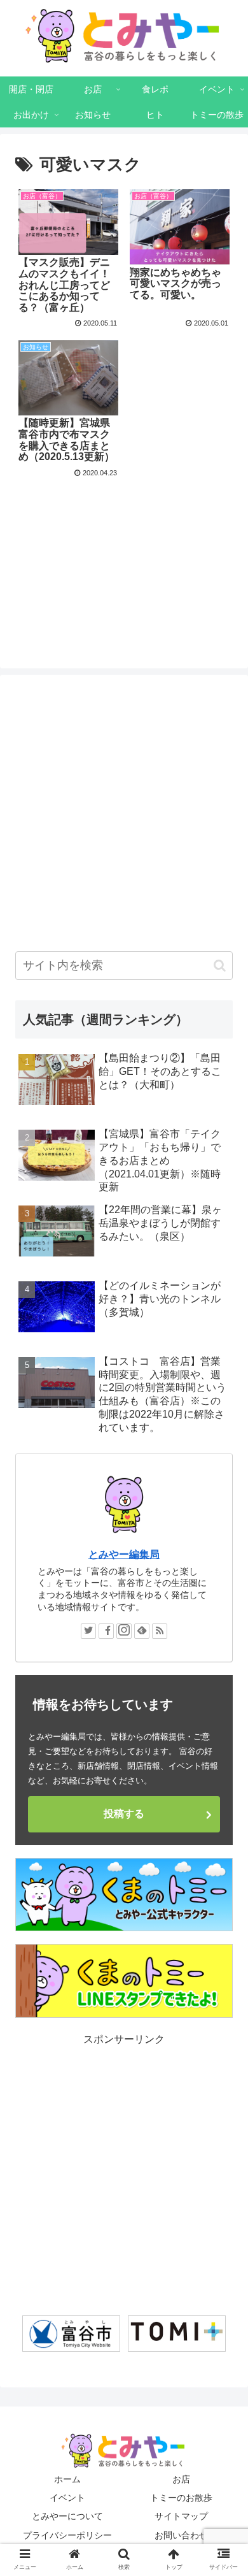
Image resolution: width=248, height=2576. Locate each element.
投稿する (124, 1814)
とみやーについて (67, 2516)
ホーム (67, 2479)
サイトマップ (181, 2516)
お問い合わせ (181, 2535)
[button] (220, 966)
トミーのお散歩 (181, 2498)
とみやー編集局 (124, 1554)
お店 (181, 2479)
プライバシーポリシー (67, 2535)
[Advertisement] (124, 544)
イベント (67, 2498)
